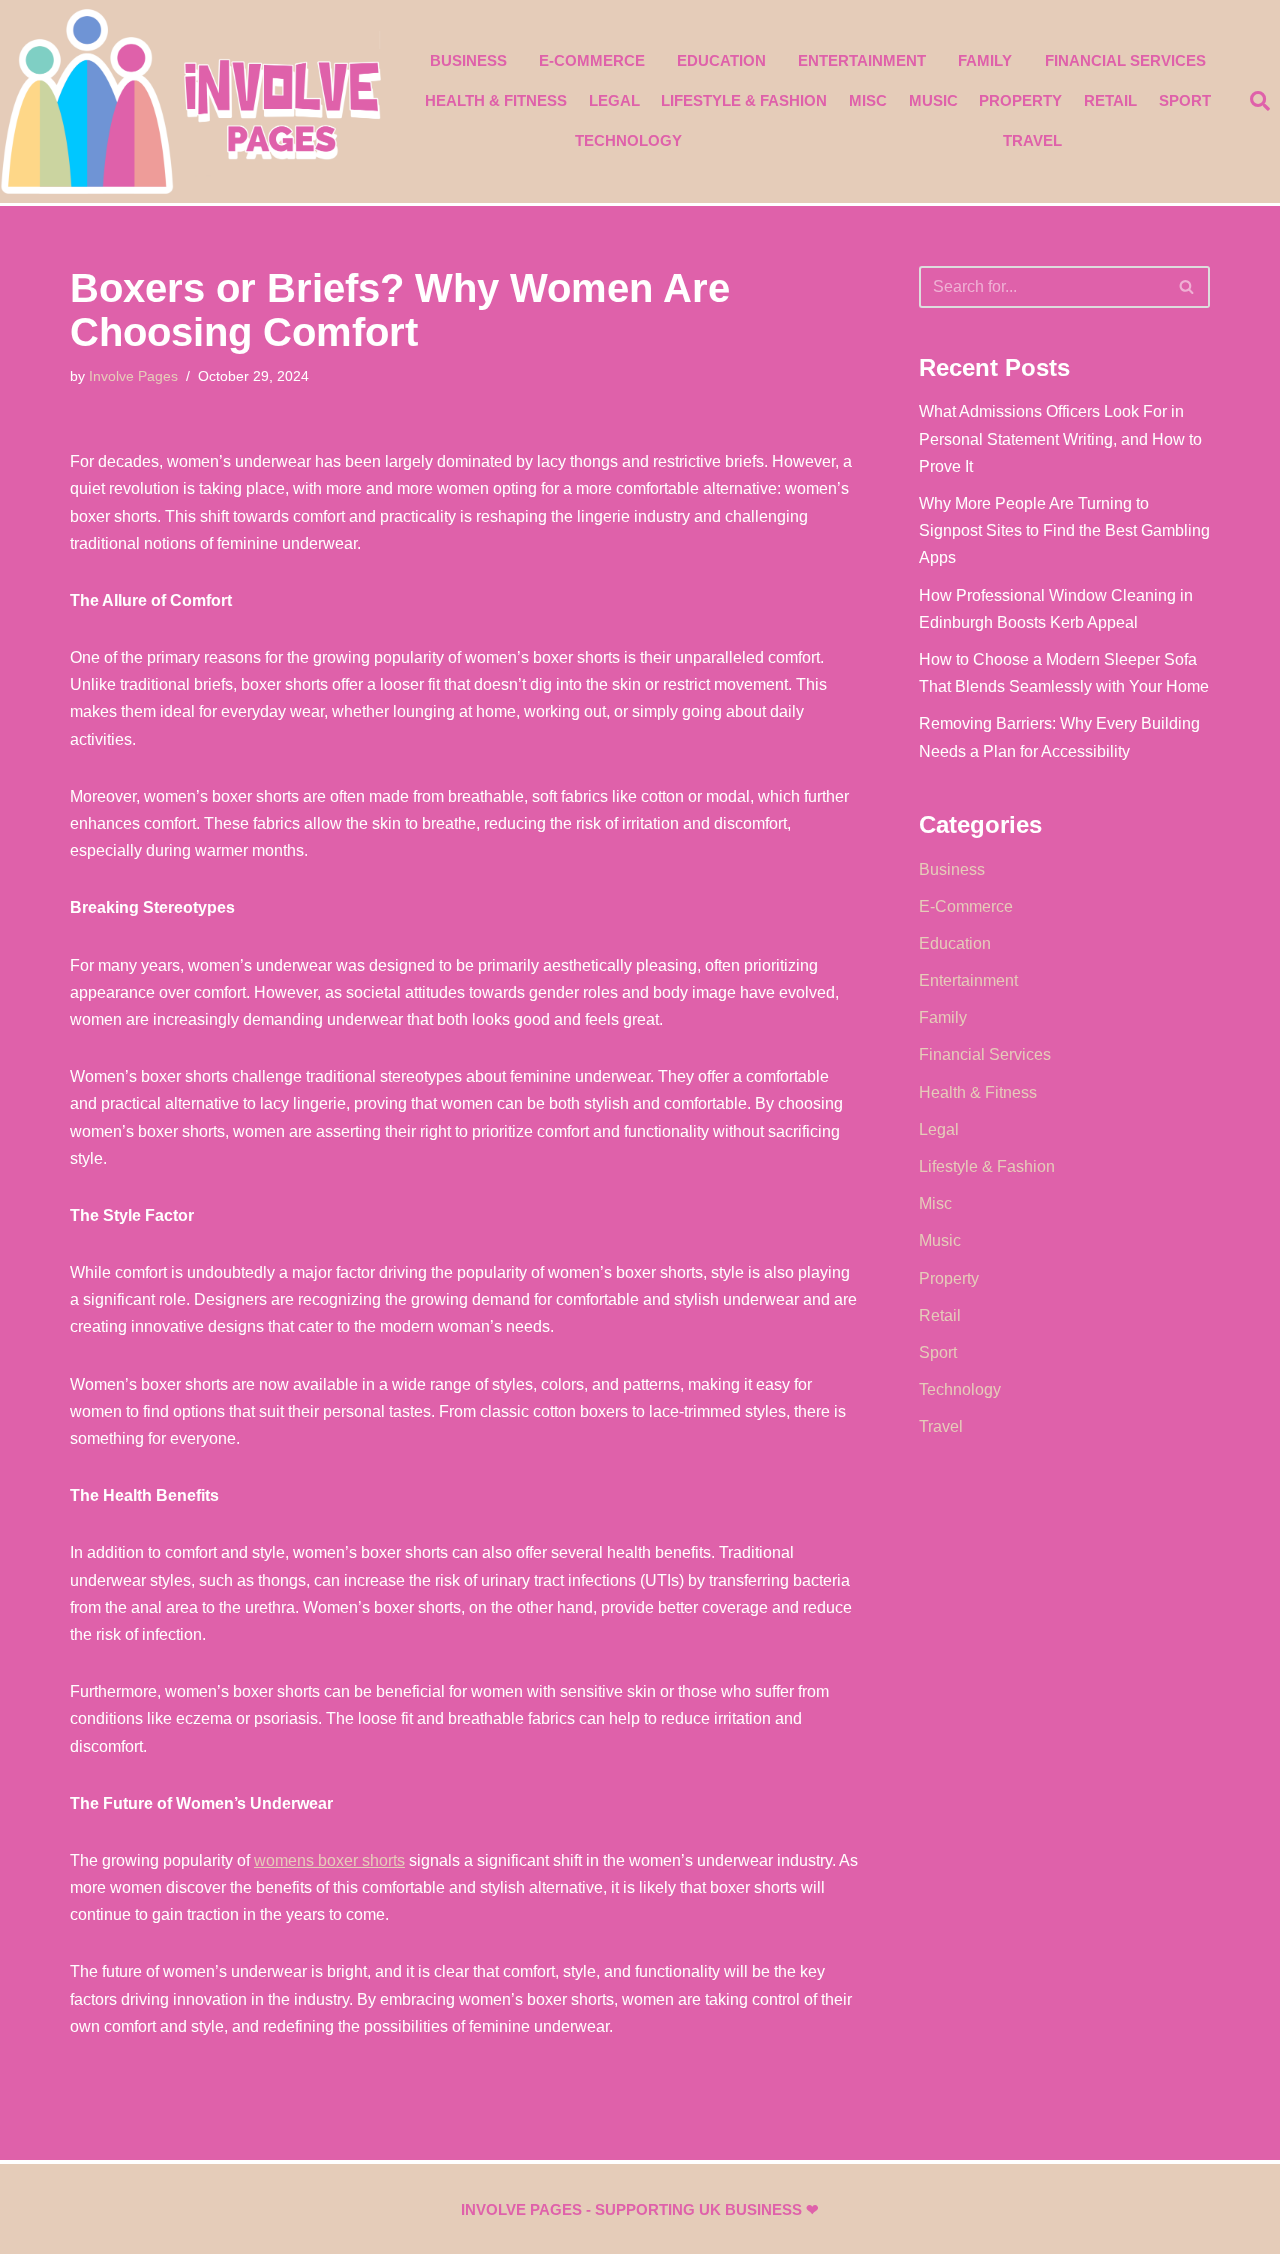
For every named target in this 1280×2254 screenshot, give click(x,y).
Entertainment (862, 60)
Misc (868, 100)
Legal (614, 100)
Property (1020, 100)
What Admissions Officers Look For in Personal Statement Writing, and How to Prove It (1060, 438)
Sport (1185, 100)
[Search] (1187, 287)
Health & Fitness (496, 100)
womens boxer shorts (329, 1860)
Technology (628, 140)
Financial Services (1125, 60)
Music (933, 100)
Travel (1032, 140)
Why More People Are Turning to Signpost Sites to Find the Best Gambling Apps (1064, 530)
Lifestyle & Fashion (744, 100)
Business (468, 60)
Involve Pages (133, 376)
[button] (1260, 101)
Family (985, 60)
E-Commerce (592, 60)
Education (721, 60)
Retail (1110, 100)
